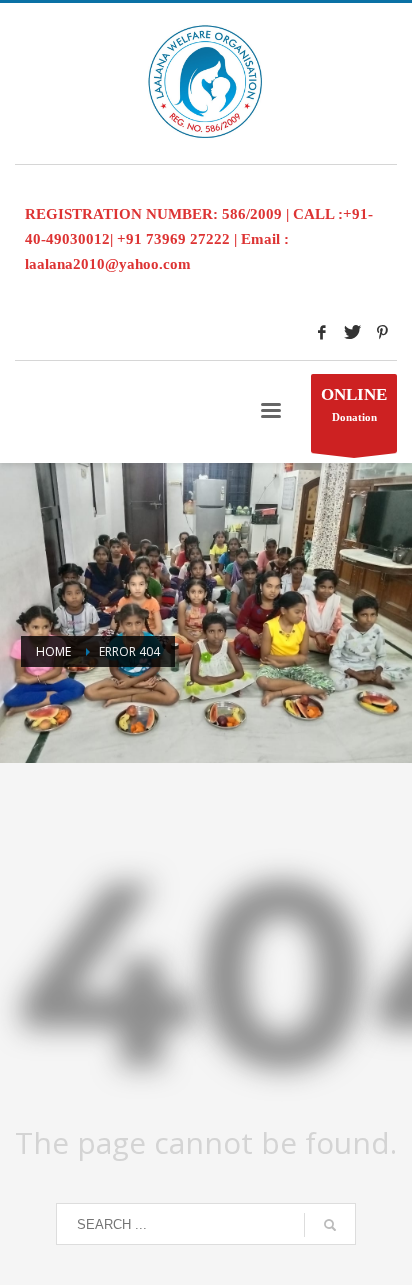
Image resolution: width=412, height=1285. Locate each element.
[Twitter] (352, 332)
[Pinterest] (382, 332)
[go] (330, 1225)
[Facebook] (322, 332)
